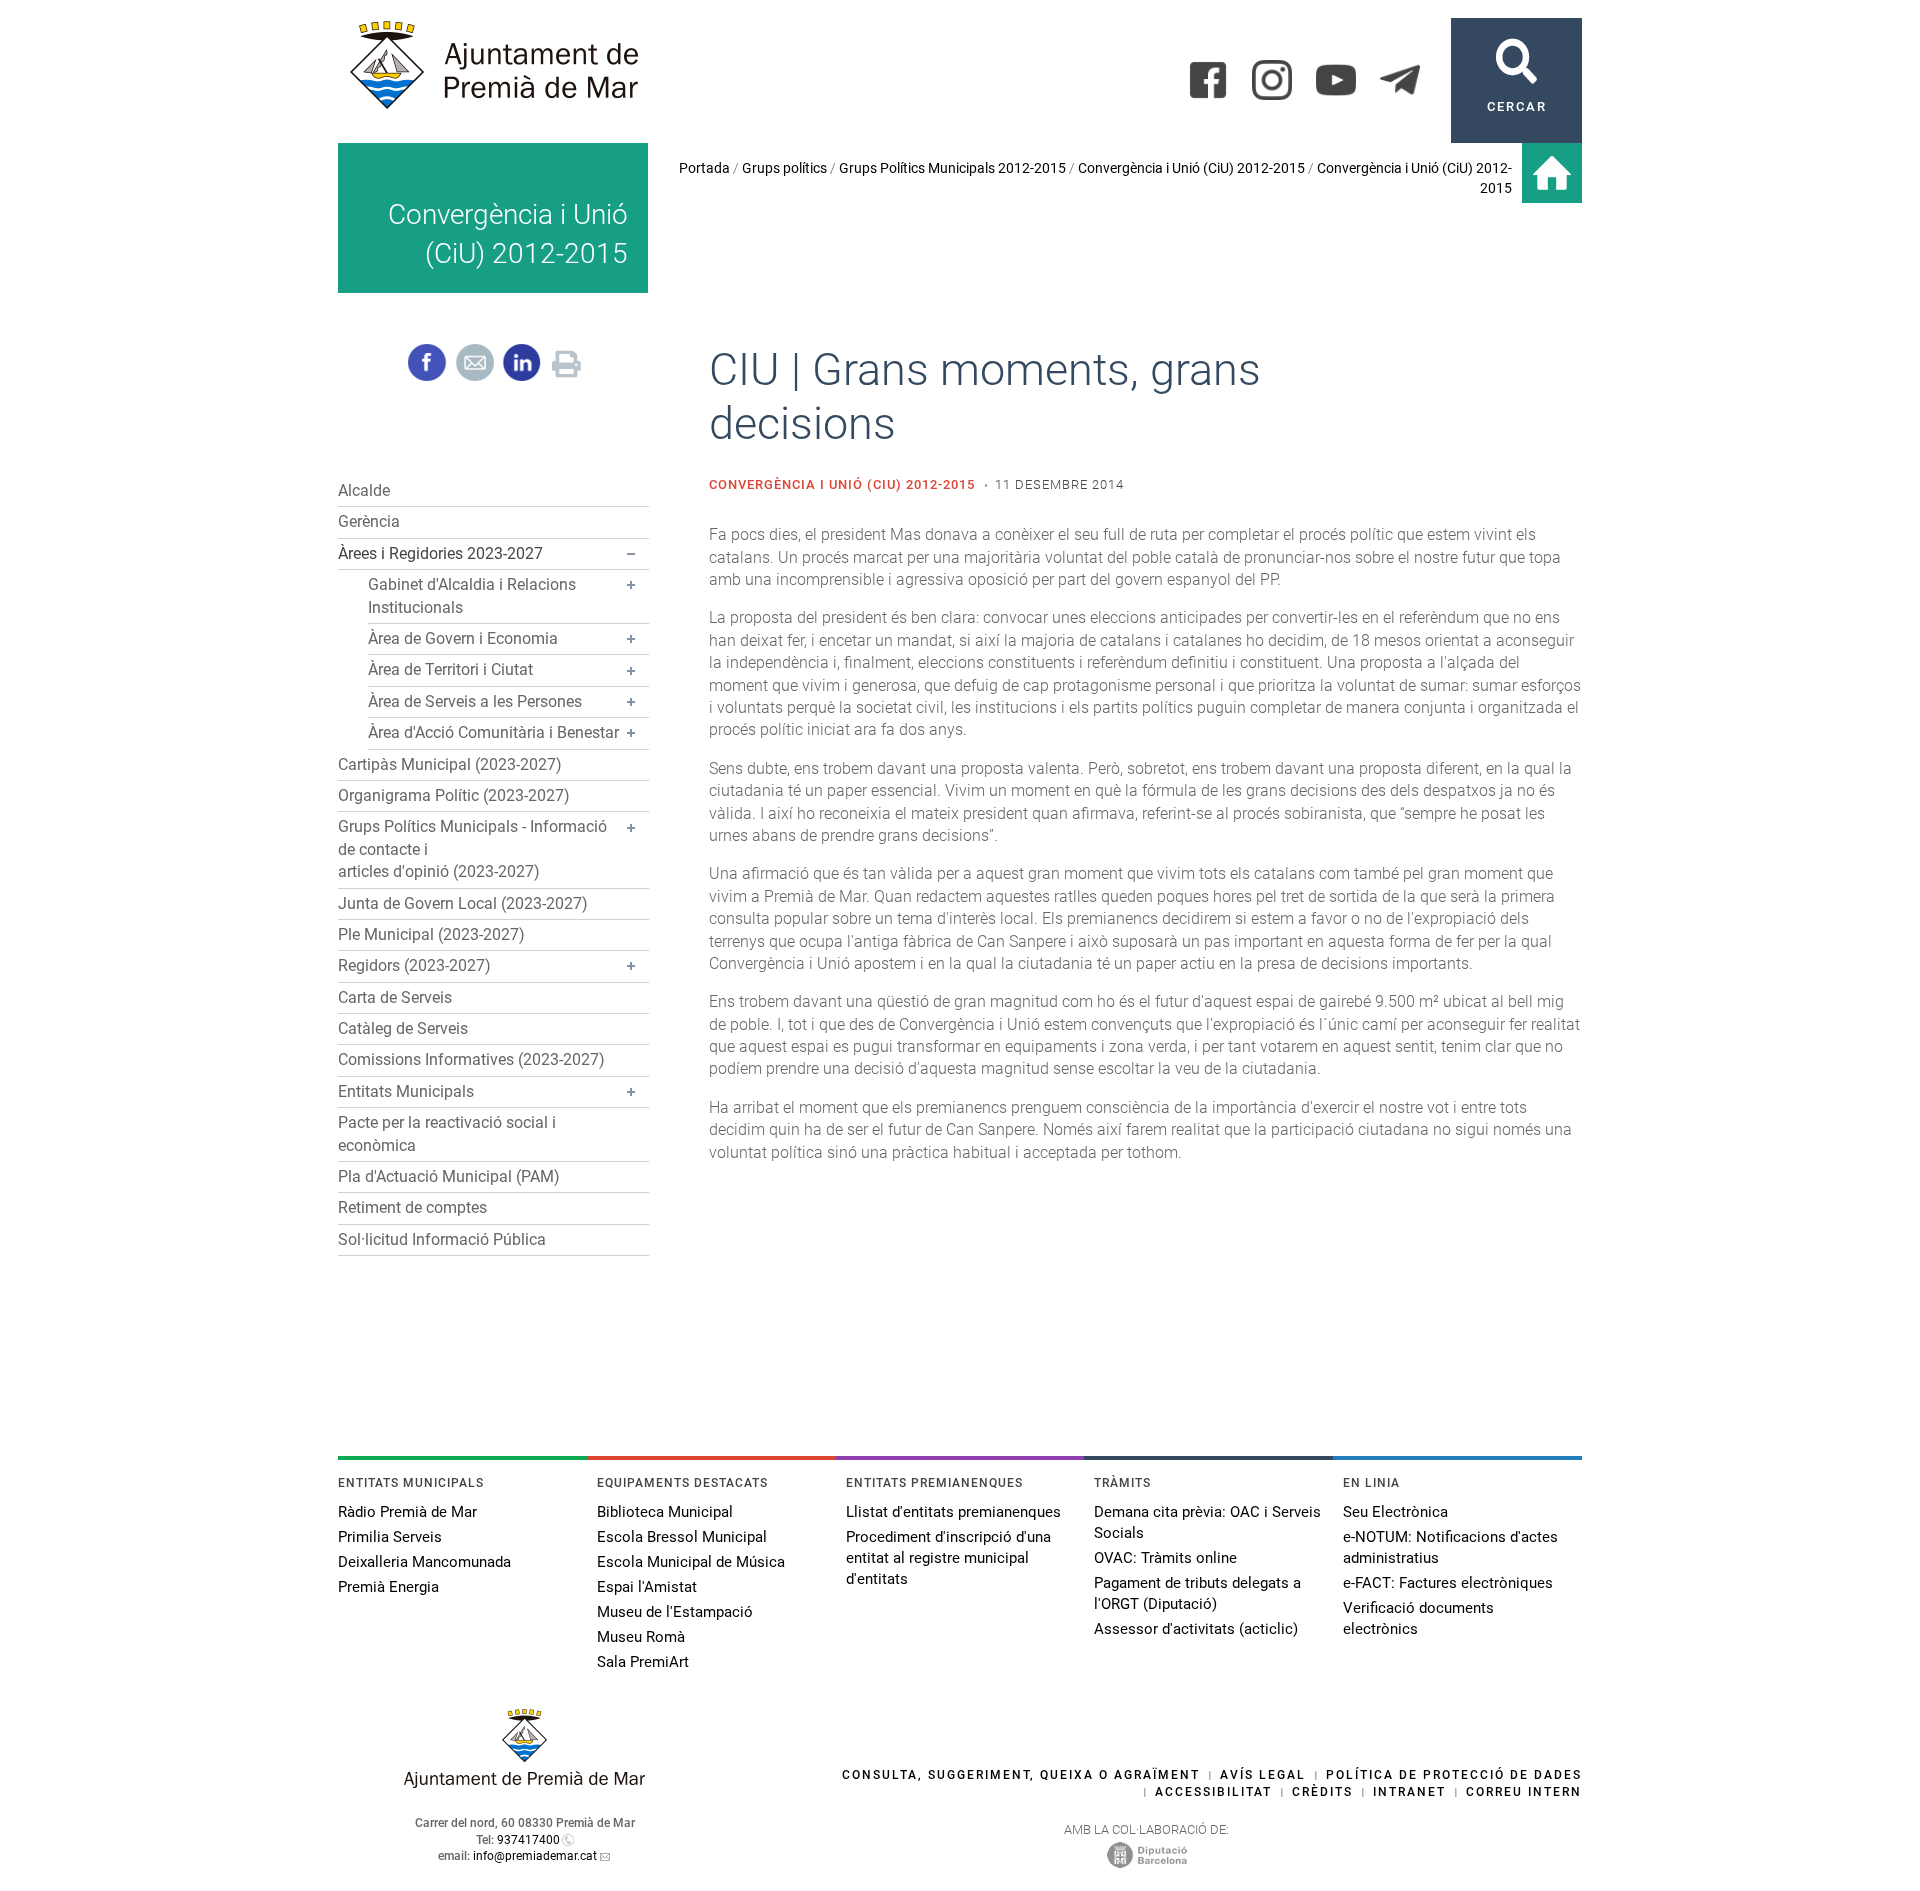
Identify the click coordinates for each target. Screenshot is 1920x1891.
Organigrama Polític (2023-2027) (454, 795)
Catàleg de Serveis (403, 1028)
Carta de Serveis (395, 997)
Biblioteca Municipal (665, 1512)
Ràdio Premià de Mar (407, 1512)
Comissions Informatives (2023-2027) (471, 1059)
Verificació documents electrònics (1418, 1618)
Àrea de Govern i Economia (463, 638)
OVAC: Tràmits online (1165, 1558)
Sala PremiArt (643, 1662)
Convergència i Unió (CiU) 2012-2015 (1191, 168)
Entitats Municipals (406, 1091)
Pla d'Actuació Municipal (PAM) (449, 1176)
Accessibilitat (1213, 1792)
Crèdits (1322, 1792)
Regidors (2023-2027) (414, 965)
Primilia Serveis (390, 1537)
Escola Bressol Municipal (682, 1537)
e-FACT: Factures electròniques (1448, 1583)
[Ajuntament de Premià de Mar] (525, 1782)
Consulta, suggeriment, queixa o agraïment (1021, 1775)
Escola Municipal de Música (691, 1562)
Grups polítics (784, 168)
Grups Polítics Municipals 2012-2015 (952, 168)
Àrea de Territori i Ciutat (450, 669)
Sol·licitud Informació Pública (442, 1239)
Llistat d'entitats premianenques (953, 1512)
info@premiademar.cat (535, 1856)
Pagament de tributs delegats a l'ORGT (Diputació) (1197, 1593)
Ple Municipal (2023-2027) (431, 934)
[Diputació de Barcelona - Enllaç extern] (1147, 1854)
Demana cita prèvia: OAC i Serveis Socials (1207, 1522)
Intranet (1409, 1792)
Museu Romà (641, 1637)
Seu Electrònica (1395, 1512)
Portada (704, 168)
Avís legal (1263, 1775)
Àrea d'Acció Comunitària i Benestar (493, 732)
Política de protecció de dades (1454, 1775)
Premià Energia (388, 1587)
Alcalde (364, 490)
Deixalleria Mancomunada (424, 1562)
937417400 (528, 1840)
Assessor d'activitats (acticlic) (1196, 1629)
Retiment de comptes (412, 1207)
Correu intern (1524, 1792)
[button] (493, 554)
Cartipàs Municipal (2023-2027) (450, 764)
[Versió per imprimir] (566, 361)
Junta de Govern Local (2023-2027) (463, 903)
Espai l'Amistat (647, 1587)
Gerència (369, 521)
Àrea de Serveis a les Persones (475, 701)
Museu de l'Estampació (675, 1612)
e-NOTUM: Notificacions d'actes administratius (1450, 1547)
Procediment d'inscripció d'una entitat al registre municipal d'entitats (948, 1558)
